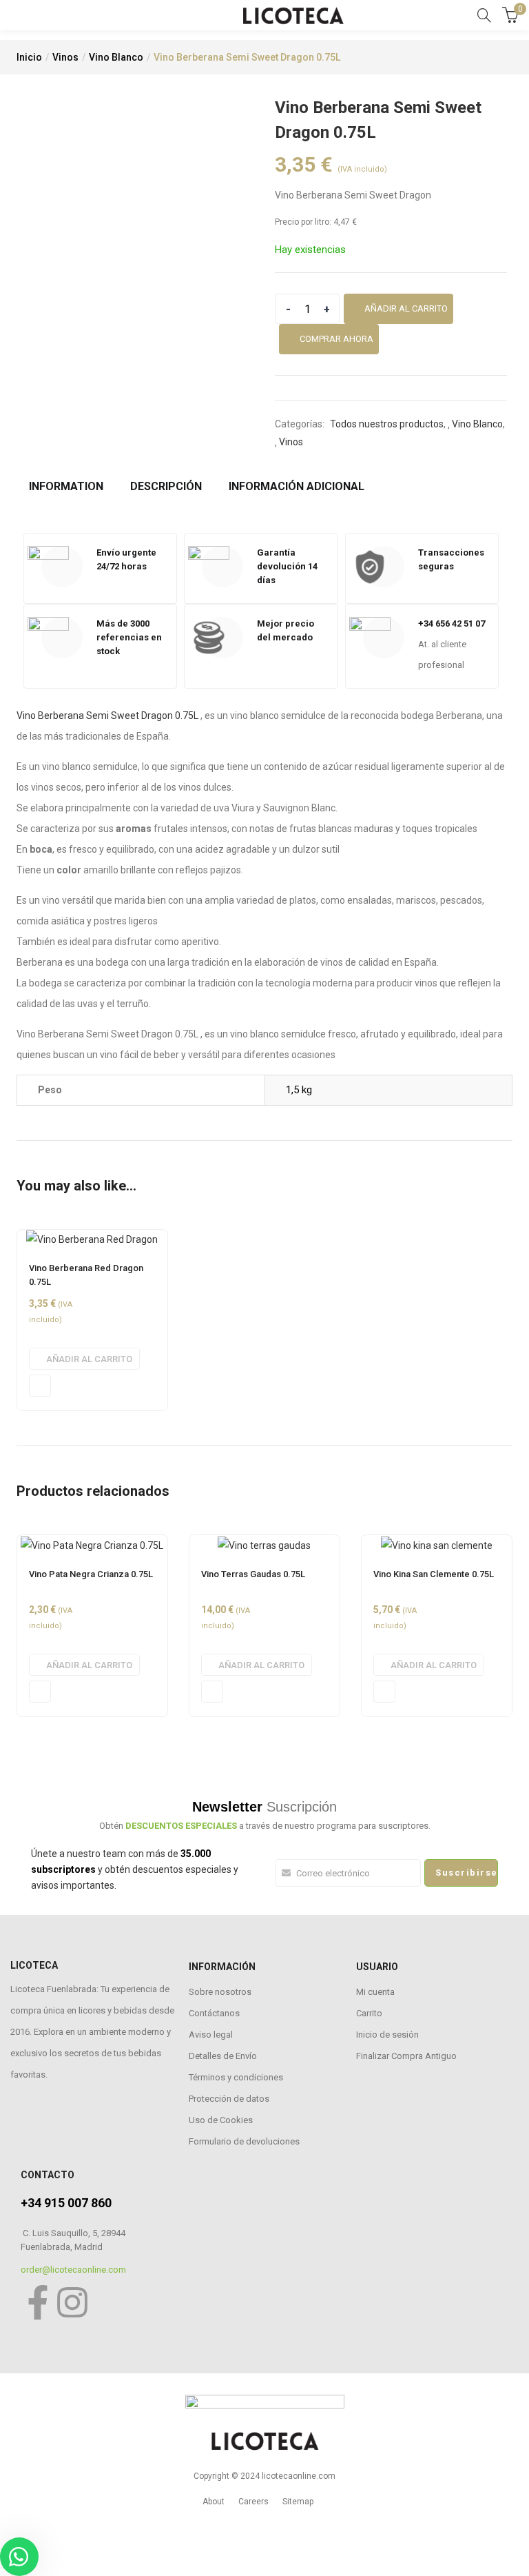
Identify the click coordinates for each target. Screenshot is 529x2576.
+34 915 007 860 (66, 2203)
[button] (84, 1359)
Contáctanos (214, 2013)
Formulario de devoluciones (244, 2141)
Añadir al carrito (406, 308)
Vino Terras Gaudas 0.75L (253, 1574)
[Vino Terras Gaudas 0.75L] (264, 1544)
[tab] (71, 487)
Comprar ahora (336, 339)
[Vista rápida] (40, 1386)
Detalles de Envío (223, 2056)
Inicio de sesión (387, 2035)
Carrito (369, 2013)
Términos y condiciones (236, 2077)
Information (66, 486)
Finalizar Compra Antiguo (406, 2056)
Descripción (166, 486)
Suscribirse (467, 1873)
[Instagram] (72, 2302)
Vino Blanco (116, 57)
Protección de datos (229, 2099)
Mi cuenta (375, 1992)
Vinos (65, 57)
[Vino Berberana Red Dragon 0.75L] (92, 1239)
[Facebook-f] (38, 2302)
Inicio (29, 57)
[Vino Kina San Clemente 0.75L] (437, 1544)
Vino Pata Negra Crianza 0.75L (91, 1574)
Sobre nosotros (220, 1992)
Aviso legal (211, 2035)
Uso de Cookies (221, 2120)
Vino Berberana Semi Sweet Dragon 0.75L (107, 716)
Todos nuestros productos (387, 424)
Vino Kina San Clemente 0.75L (434, 1574)
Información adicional (297, 486)
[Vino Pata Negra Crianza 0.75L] (92, 1544)
